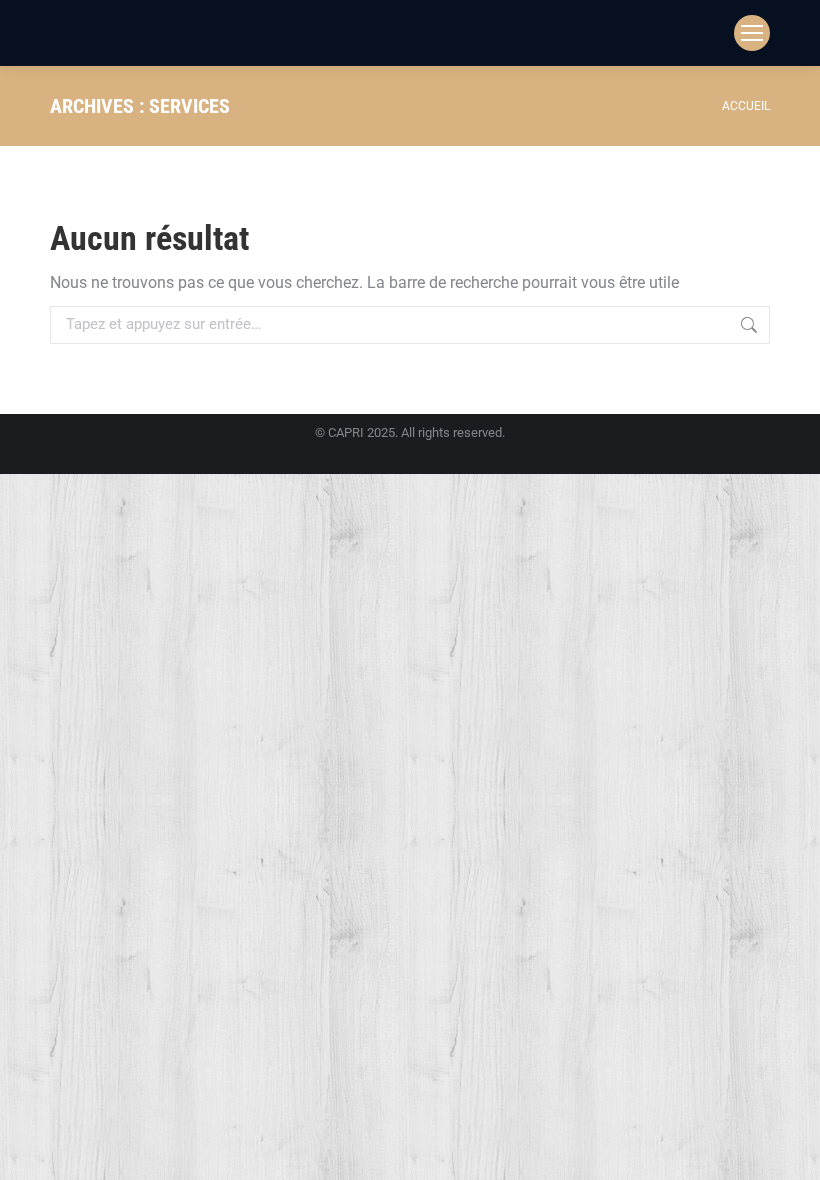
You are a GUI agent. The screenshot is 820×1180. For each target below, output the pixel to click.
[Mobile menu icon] (752, 33)
